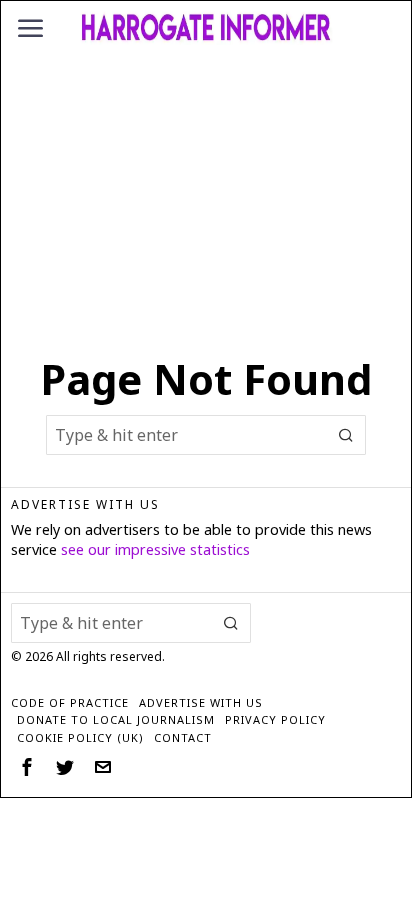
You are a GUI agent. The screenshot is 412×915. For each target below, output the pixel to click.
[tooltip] (27, 767)
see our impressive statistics (155, 549)
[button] (346, 435)
